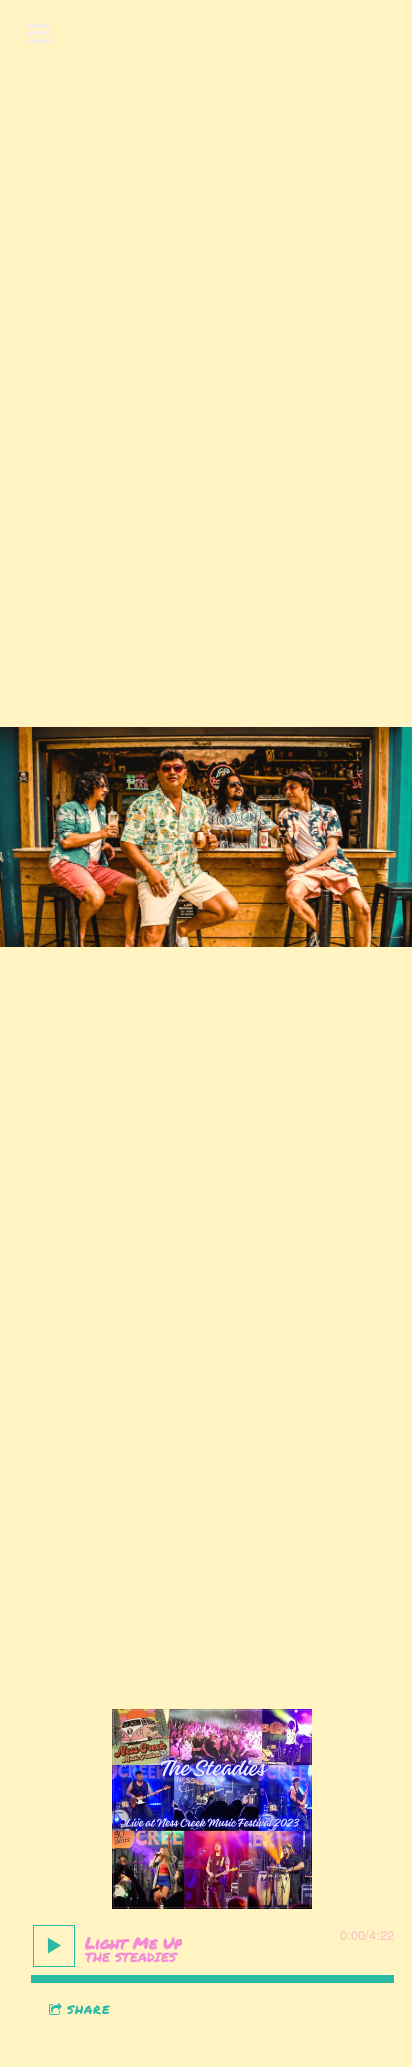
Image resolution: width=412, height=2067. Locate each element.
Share (89, 2009)
